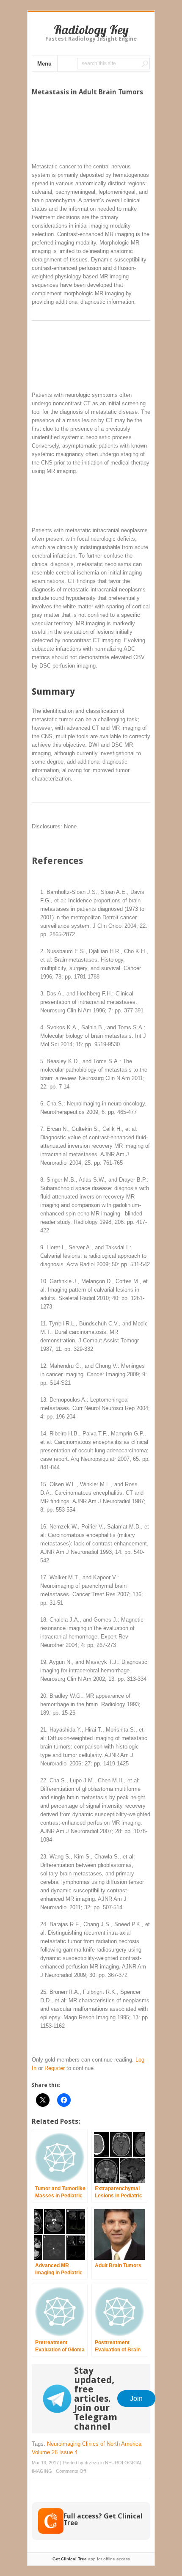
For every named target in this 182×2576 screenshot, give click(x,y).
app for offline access (91, 2559)
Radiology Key (91, 30)
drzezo (92, 2463)
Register (55, 2068)
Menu (44, 64)
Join (136, 2398)
